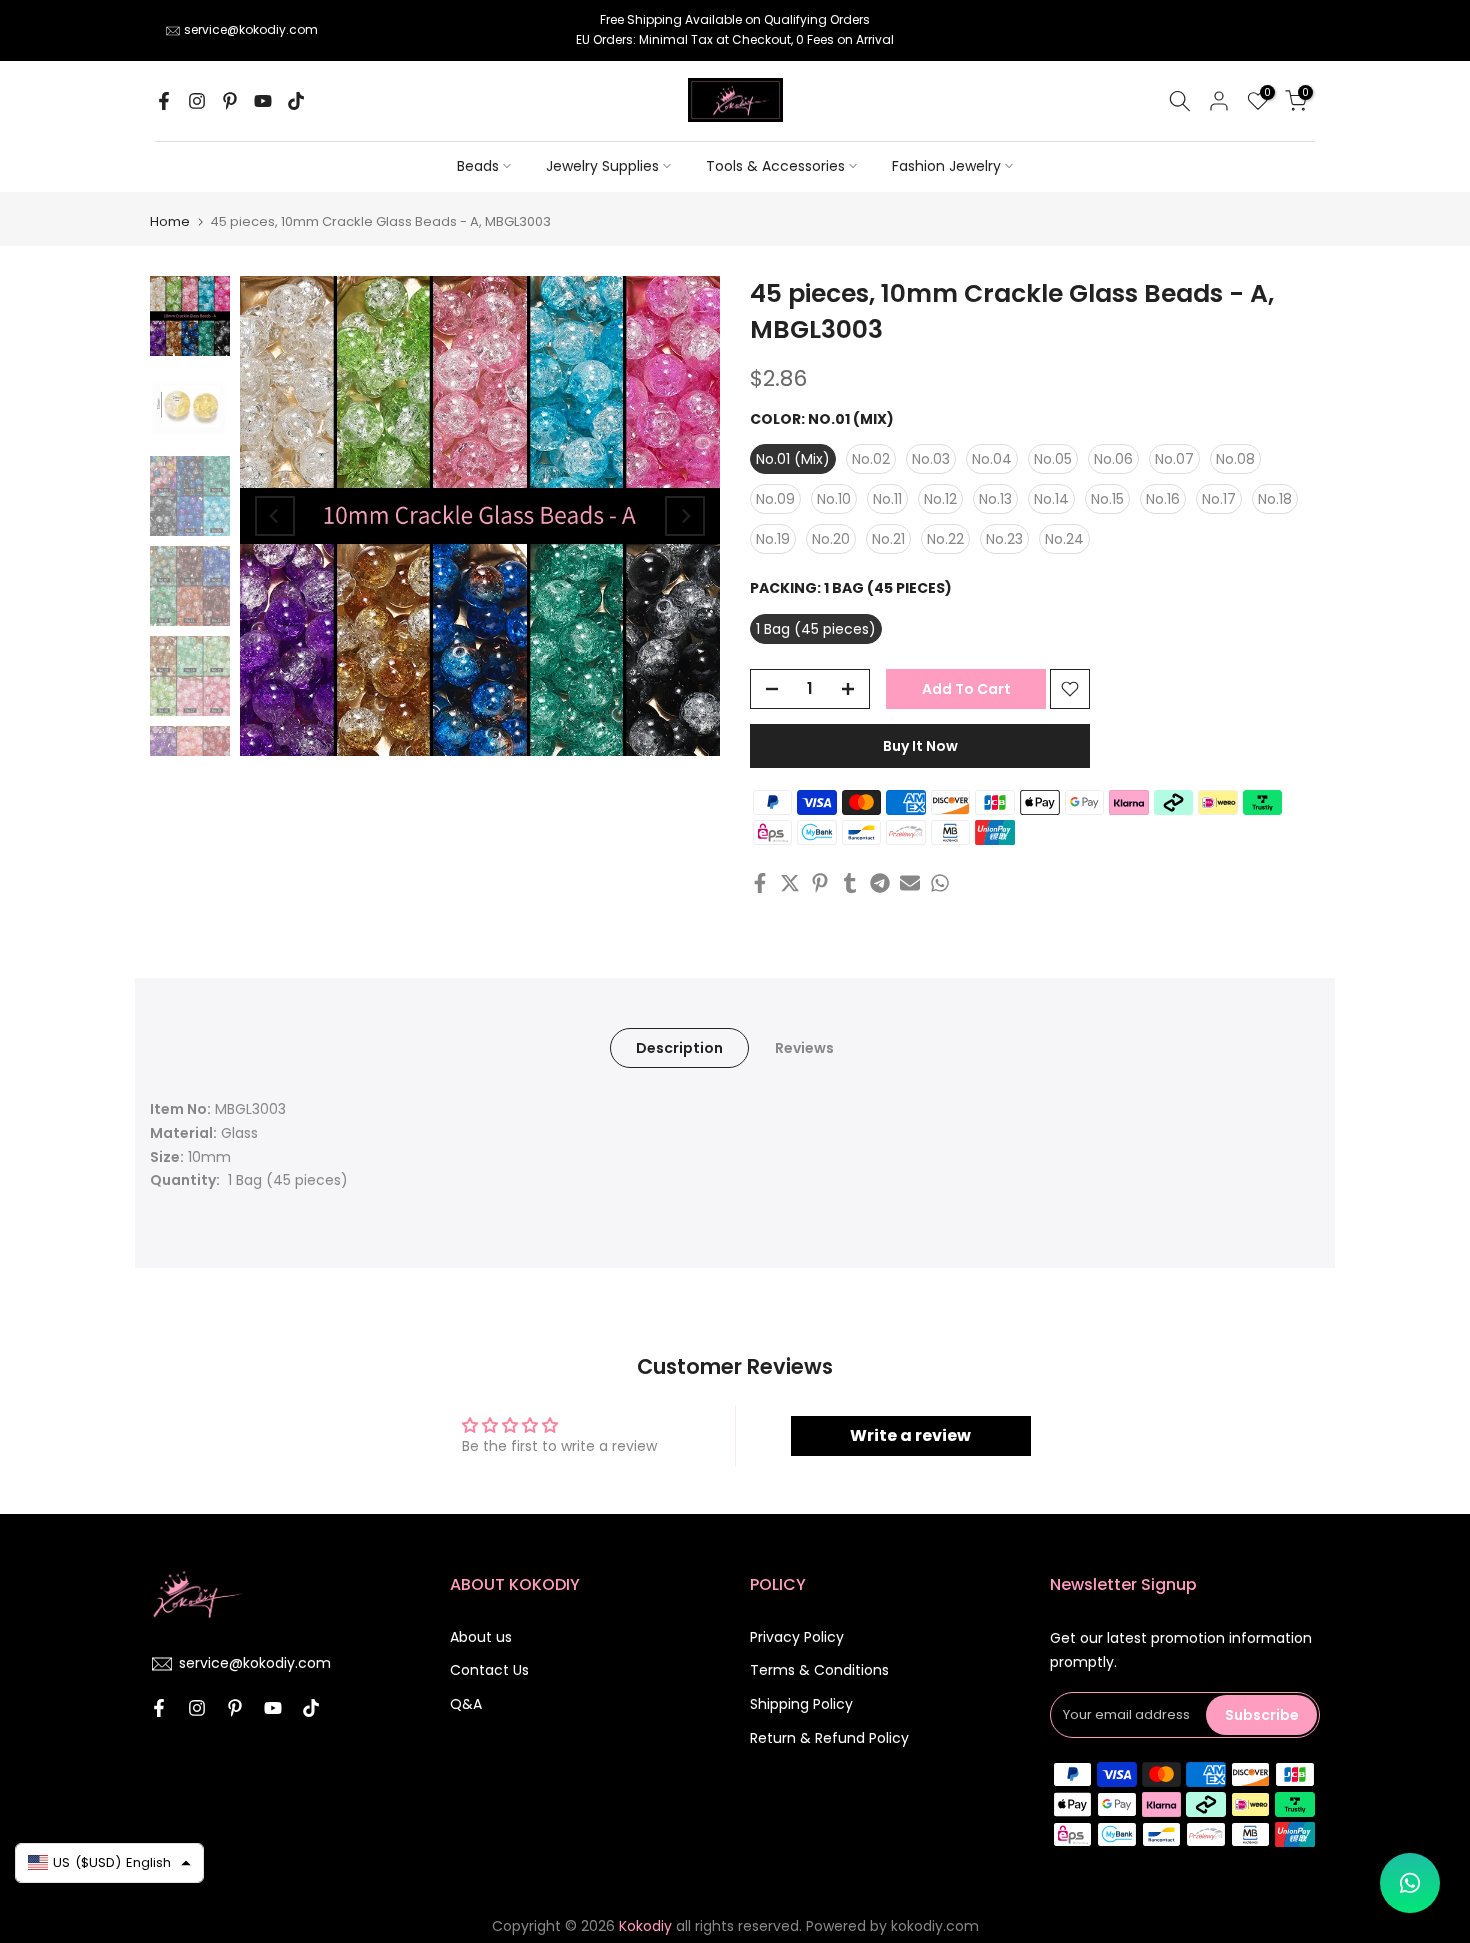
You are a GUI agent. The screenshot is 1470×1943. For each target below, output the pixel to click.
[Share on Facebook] (760, 883)
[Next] (685, 516)
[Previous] (275, 516)
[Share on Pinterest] (820, 883)
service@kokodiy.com (251, 29)
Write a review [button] (910, 1435)
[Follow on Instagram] (197, 101)
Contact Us (489, 1670)
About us (481, 1637)
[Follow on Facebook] (164, 101)
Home (170, 221)
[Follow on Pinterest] (230, 101)
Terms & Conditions (819, 1670)
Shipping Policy (801, 1704)
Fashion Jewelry (946, 166)
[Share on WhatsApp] (940, 883)
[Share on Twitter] (790, 883)
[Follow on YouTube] (263, 101)
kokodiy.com (935, 1926)
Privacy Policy (797, 1637)
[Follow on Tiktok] (296, 101)
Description (679, 1048)
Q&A (466, 1704)
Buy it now (920, 746)
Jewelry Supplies (602, 166)
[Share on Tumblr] (850, 883)
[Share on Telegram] (880, 883)
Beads (478, 166)
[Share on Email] (910, 883)
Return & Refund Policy (829, 1738)
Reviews (804, 1048)
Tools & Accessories (775, 166)
